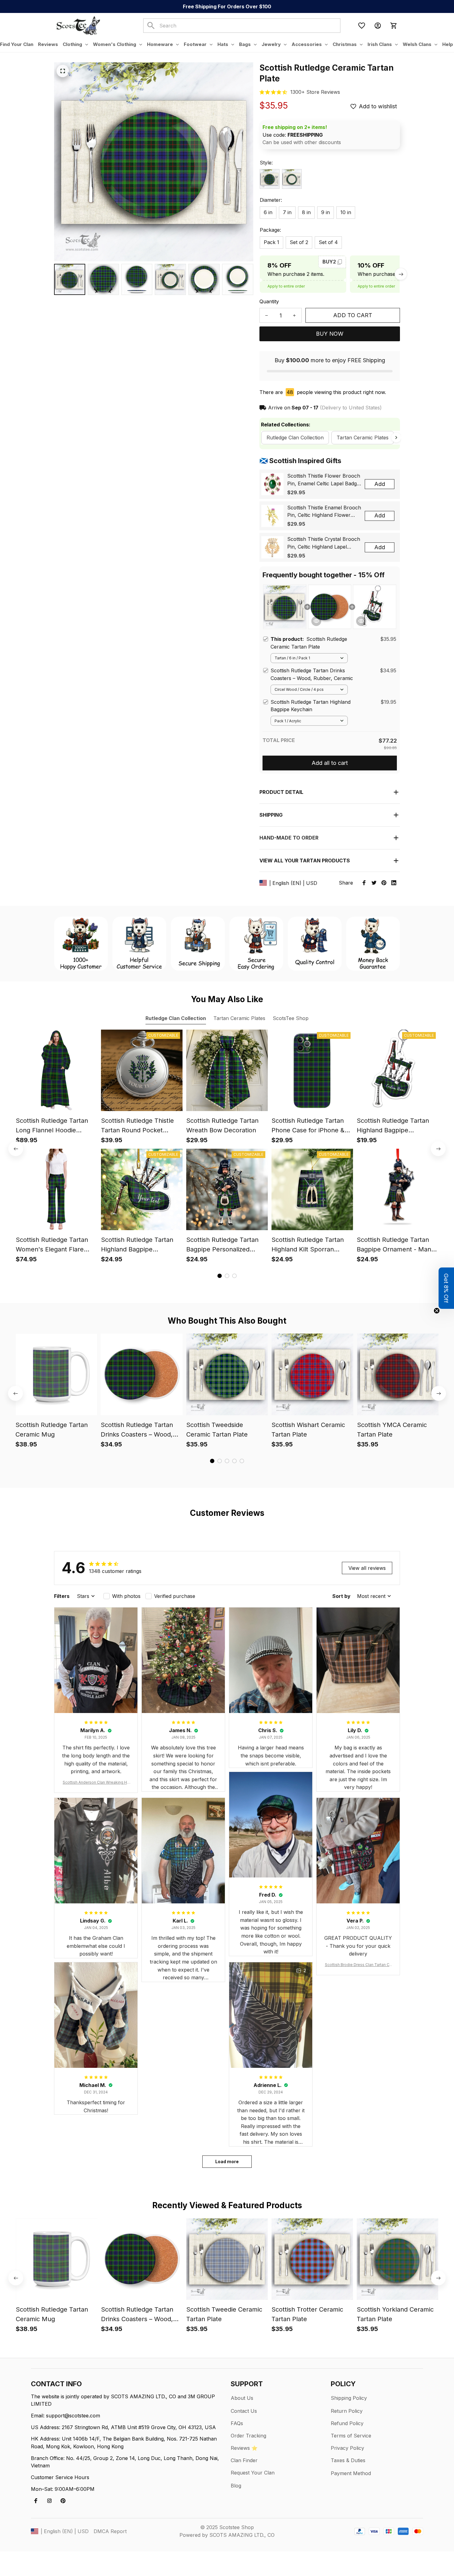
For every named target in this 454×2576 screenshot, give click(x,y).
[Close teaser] (437, 1311)
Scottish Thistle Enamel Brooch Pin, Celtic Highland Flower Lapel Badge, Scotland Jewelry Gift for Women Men (324, 512)
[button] (446, 1288)
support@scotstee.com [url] (73, 2416)
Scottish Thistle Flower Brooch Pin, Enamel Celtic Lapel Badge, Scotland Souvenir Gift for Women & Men (324, 480)
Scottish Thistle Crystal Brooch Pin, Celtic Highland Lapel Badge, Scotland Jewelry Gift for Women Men (324, 543)
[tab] (220, 1276)
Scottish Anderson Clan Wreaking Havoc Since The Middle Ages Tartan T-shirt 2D (96, 1783)
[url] (315, 92)
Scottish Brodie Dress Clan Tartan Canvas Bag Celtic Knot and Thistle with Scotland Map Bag (358, 1965)
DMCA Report (110, 2531)
